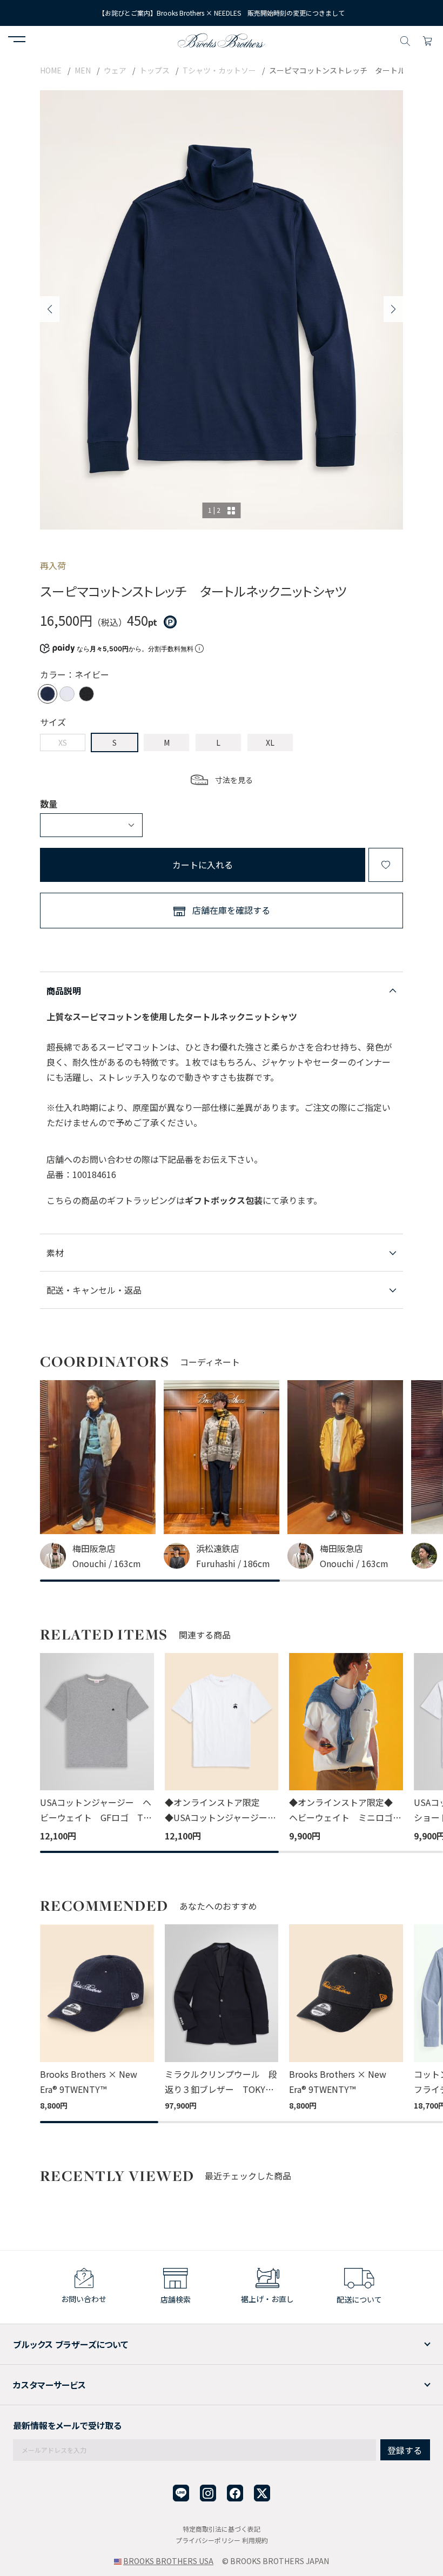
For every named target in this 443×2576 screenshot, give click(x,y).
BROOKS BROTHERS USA (168, 2561)
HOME (51, 70)
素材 (55, 1253)
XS (63, 742)
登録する (405, 2450)
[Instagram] (208, 2493)
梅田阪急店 (94, 1548)
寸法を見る (234, 780)
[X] (262, 2493)
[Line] (181, 2493)
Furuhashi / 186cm (233, 1563)
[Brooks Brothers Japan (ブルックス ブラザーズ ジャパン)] (222, 39)
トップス (155, 70)
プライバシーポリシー (208, 2540)
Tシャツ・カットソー (219, 70)
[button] (17, 41)
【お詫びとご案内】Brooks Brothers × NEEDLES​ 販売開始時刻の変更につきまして (222, 13)
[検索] (405, 39)
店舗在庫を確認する (231, 910)
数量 (49, 804)
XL (270, 742)
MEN (83, 70)
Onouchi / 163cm (107, 1563)
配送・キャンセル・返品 (94, 1290)
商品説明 (64, 991)
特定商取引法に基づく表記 (222, 2529)
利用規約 (255, 2540)
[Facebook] (235, 2493)
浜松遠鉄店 (218, 1548)
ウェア (115, 70)
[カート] (427, 39)
